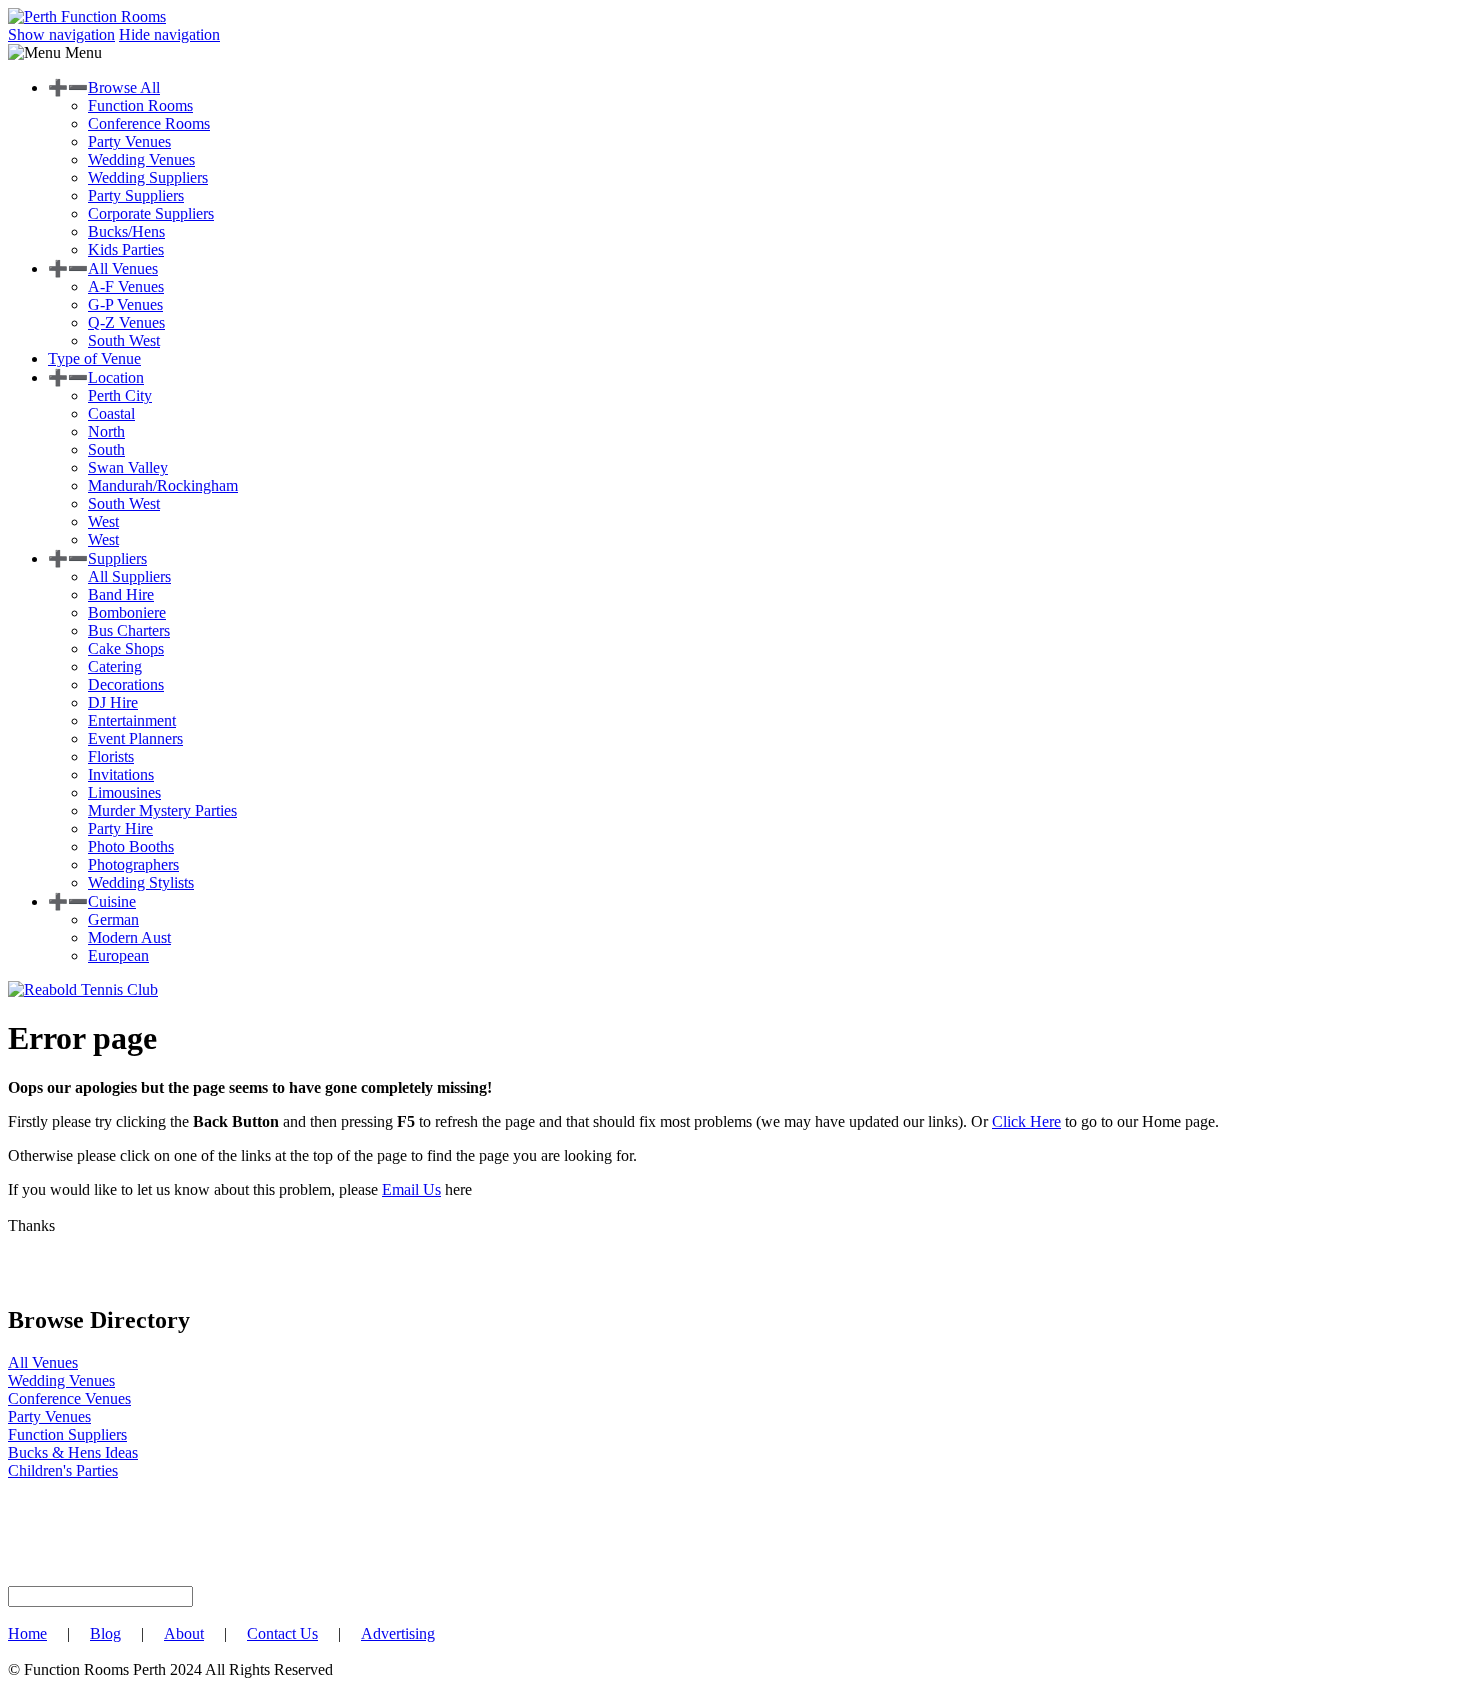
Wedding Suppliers (148, 177)
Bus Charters (129, 630)
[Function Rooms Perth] (87, 16)
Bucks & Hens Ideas (73, 1452)
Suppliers (117, 558)
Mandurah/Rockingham (163, 485)
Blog (105, 1633)
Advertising (398, 1633)
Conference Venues (69, 1398)
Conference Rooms (149, 123)
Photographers (133, 864)
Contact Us (282, 1633)
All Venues (123, 268)
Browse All (124, 87)
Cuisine (112, 901)
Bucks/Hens (126, 231)
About (184, 1633)
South (106, 449)
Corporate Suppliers (151, 213)
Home (27, 1633)
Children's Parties (63, 1470)
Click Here (1026, 1121)
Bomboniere (127, 612)
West (103, 521)
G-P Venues (125, 304)
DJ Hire (113, 702)
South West (124, 340)
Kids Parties (126, 249)
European (118, 955)
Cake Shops (126, 648)
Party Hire (120, 828)
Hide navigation (169, 34)
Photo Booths (131, 846)
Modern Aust (129, 937)
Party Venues (129, 141)
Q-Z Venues (126, 322)
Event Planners (135, 738)
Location (116, 377)
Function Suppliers (67, 1434)
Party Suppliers (136, 195)
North (106, 431)
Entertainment (132, 720)
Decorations (126, 684)
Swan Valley (128, 467)
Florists (111, 756)
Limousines (124, 792)
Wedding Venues (141, 159)
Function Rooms (140, 105)
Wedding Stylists (141, 882)
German (113, 919)
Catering (115, 666)
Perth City (120, 395)
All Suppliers (129, 576)
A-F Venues (126, 286)
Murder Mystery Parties (162, 810)
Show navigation (61, 34)
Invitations (121, 774)
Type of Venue (94, 358)
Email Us (411, 1189)
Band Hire (121, 594)
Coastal (111, 413)
